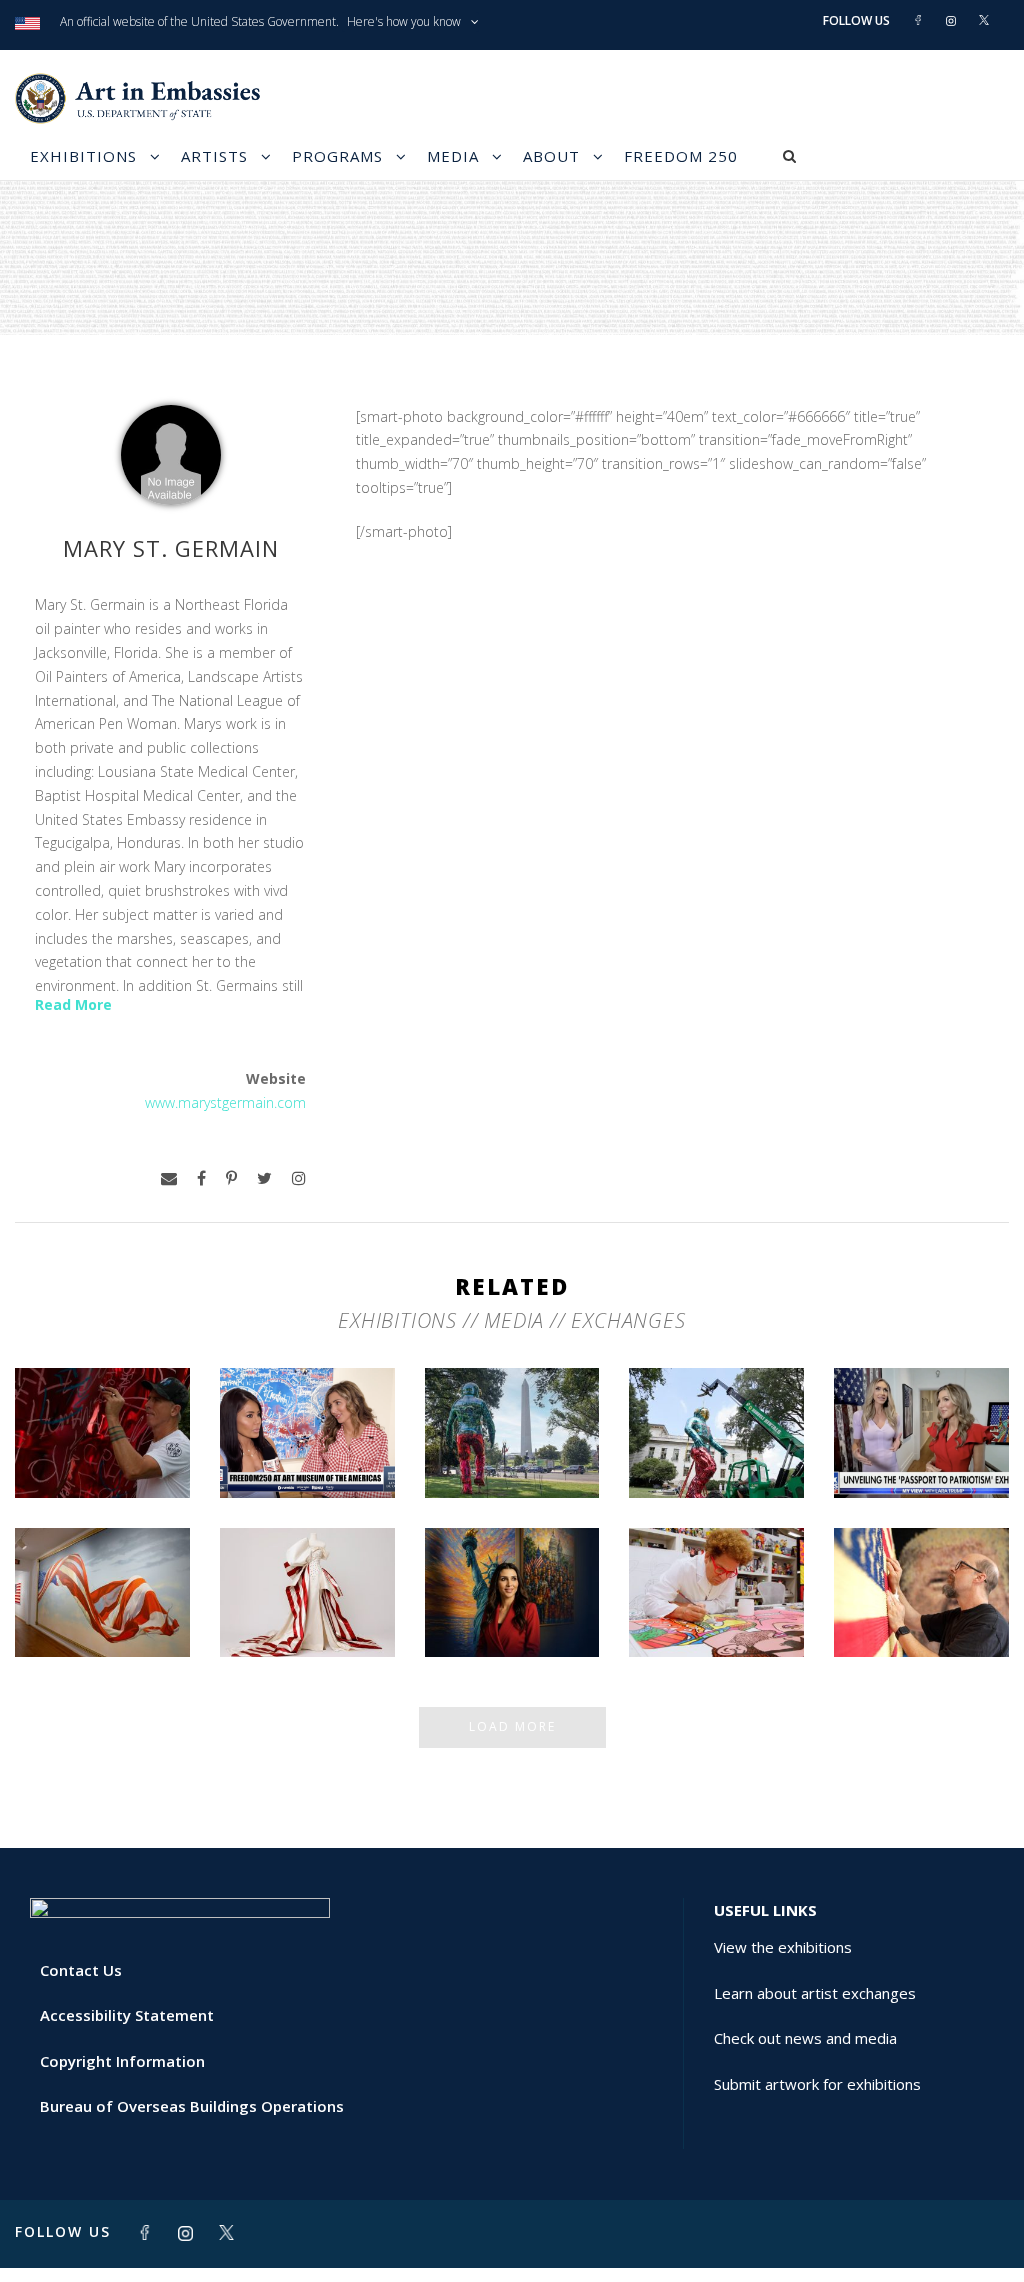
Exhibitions (83, 156)
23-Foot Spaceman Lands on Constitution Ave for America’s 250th (512, 1428)
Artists (214, 156)
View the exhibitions (783, 1947)
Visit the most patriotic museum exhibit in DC (511, 1596)
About (551, 156)
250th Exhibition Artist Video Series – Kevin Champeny (922, 1596)
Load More (512, 1726)
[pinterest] (231, 1178)
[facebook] (201, 1178)
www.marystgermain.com (225, 1102)
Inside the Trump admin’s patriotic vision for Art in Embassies (307, 1587)
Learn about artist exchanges (815, 1993)
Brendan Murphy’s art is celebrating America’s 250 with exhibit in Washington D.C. (716, 1420)
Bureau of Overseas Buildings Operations (192, 2106)
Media (453, 156)
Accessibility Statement (127, 2015)
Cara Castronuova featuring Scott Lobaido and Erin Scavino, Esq (307, 1428)
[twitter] (264, 1178)
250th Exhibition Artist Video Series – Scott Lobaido (102, 1596)
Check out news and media (805, 2038)
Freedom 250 (681, 156)
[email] (169, 1178)
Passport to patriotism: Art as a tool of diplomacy (922, 1437)
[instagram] (299, 1178)
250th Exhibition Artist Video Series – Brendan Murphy (102, 1437)
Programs (337, 156)
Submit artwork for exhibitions (817, 2084)
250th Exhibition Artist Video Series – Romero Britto (717, 1596)
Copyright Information (122, 2061)
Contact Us (81, 1970)
